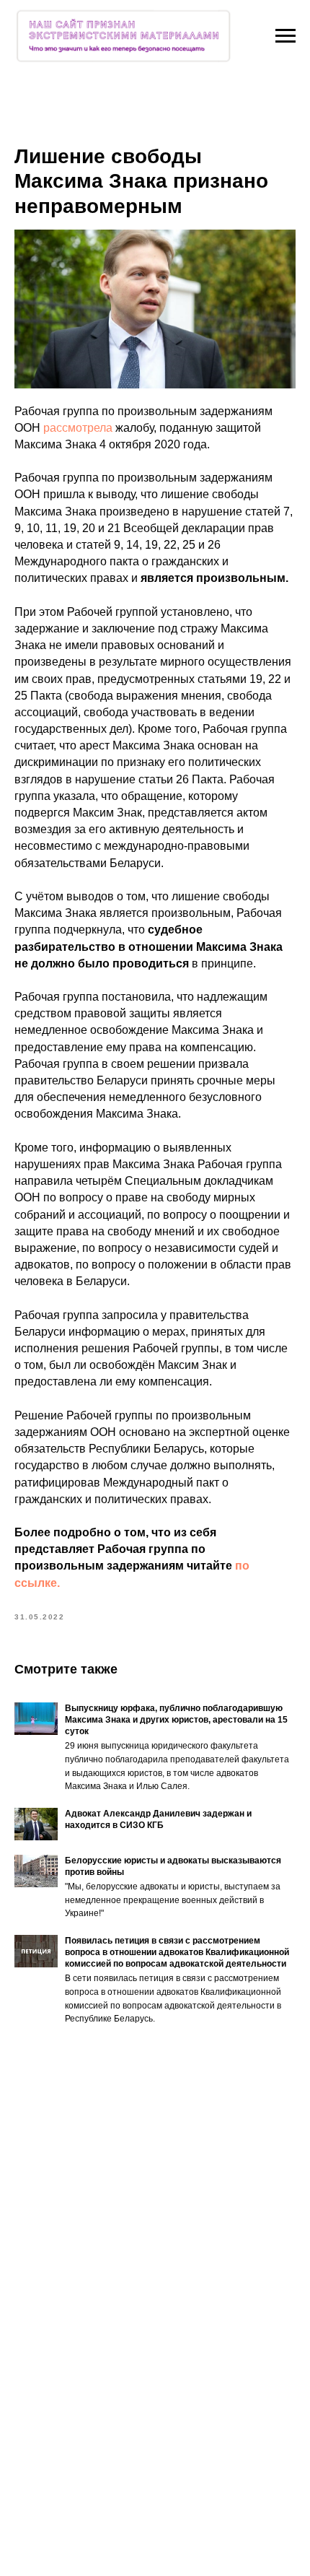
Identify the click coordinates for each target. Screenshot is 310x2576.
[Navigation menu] (285, 36)
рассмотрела (79, 428)
